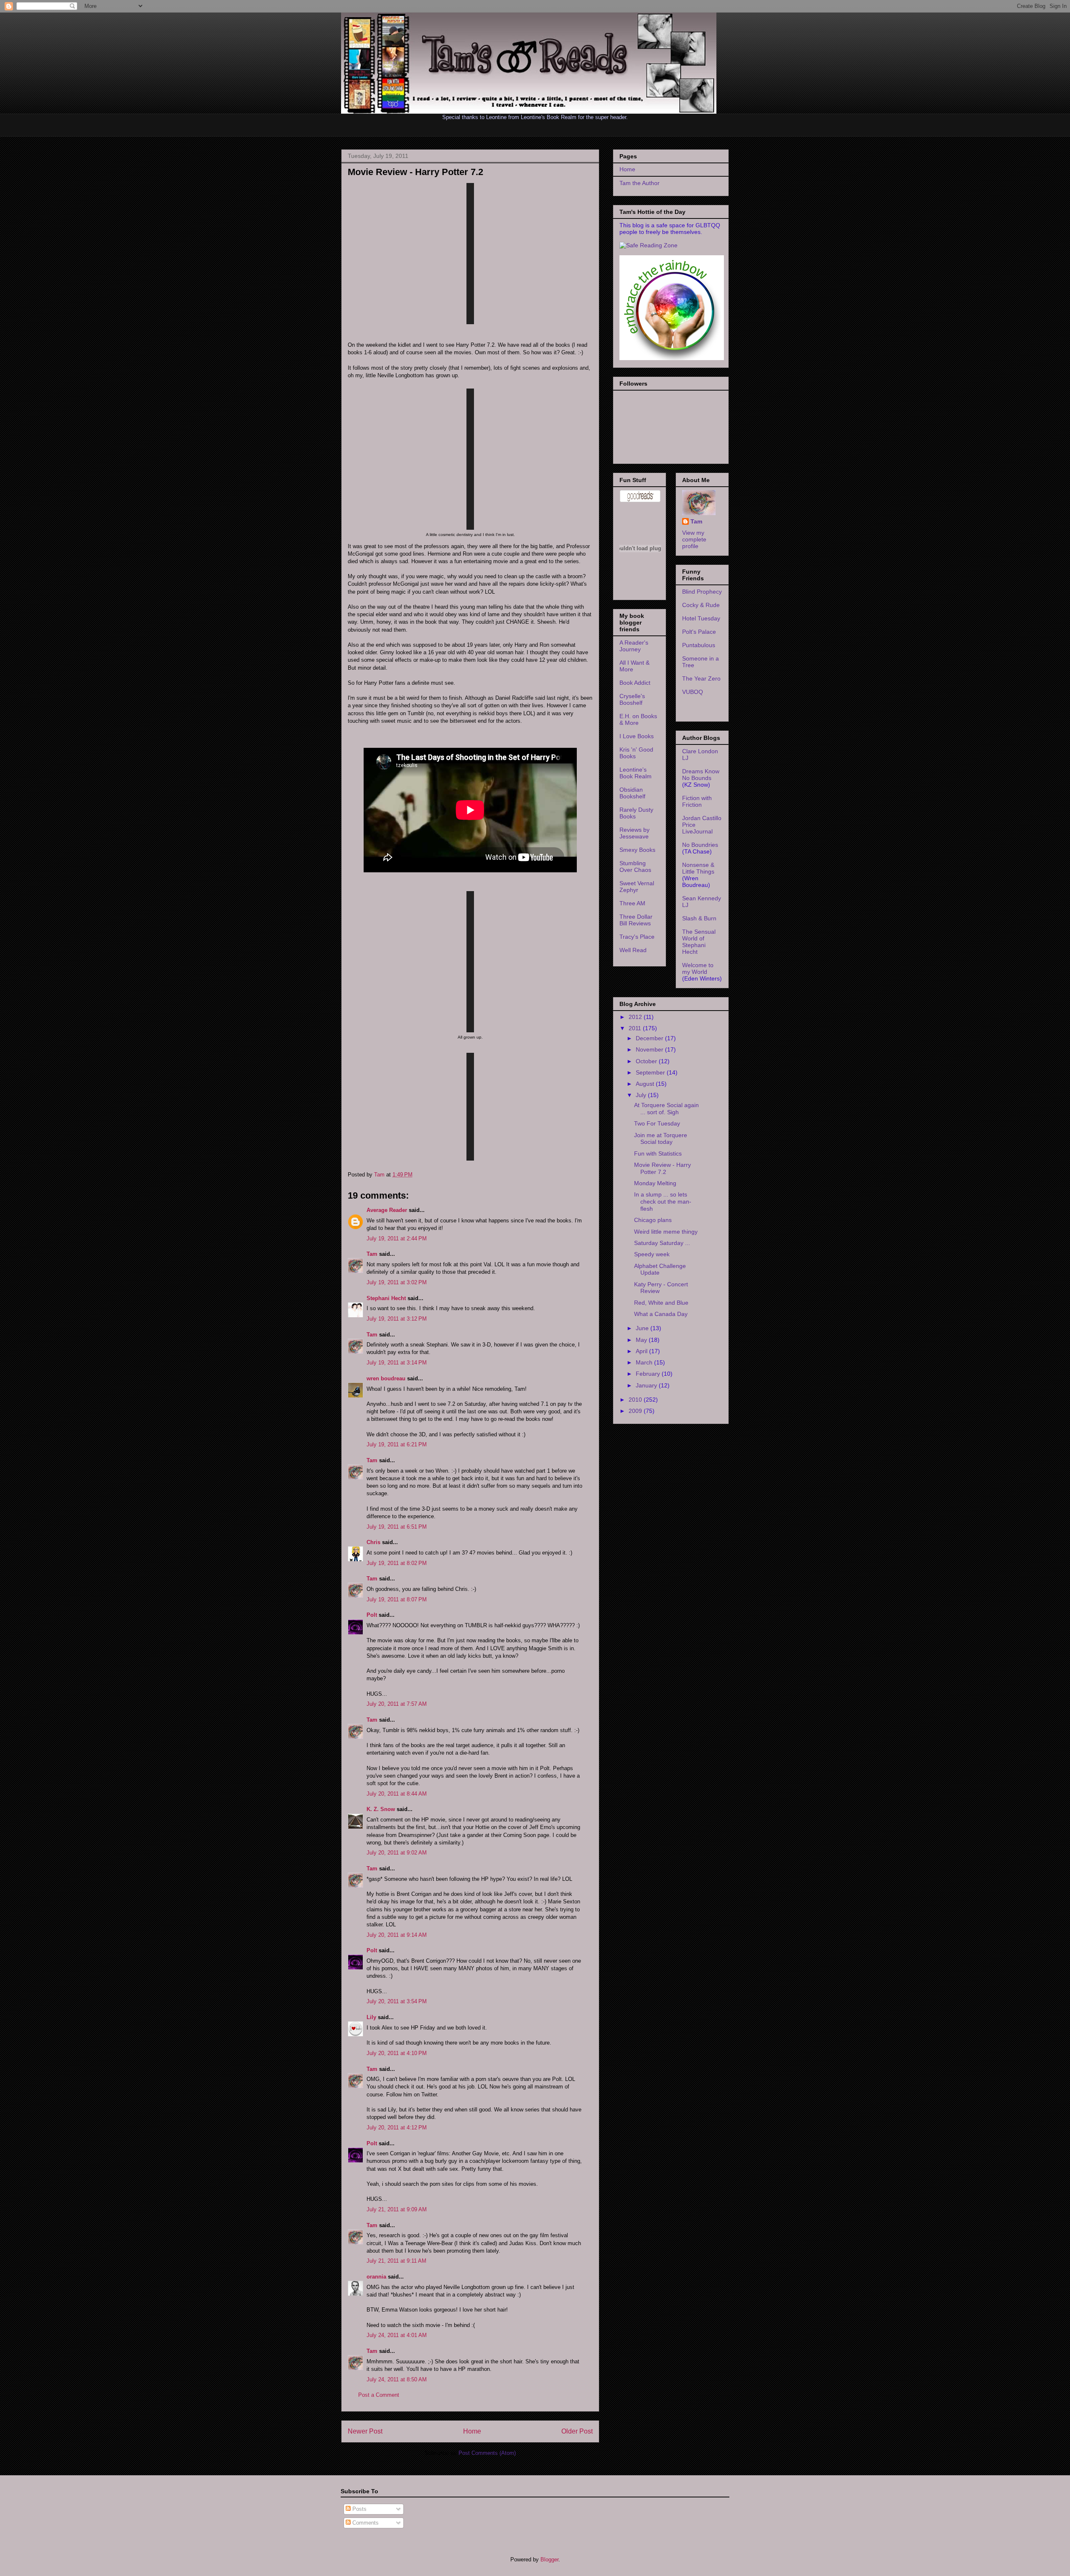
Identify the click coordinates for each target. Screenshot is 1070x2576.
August (646, 1084)
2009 (636, 1411)
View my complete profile (694, 539)
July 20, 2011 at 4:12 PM (397, 2128)
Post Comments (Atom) (487, 2453)
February (649, 1374)
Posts (359, 2509)
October (647, 1061)
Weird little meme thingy (666, 1232)
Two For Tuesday (657, 1123)
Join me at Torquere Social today (661, 1139)
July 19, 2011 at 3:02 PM (397, 1282)
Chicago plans (653, 1220)
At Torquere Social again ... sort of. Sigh (666, 1109)
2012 (636, 1017)
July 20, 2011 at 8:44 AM (397, 1794)
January (647, 1385)
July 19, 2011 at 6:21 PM (397, 1444)
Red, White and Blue (661, 1303)
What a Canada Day (661, 1314)
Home (472, 2431)
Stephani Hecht (386, 1298)
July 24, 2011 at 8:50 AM (397, 2379)
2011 (636, 1028)
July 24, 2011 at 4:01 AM (397, 2335)
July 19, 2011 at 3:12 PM (397, 1319)
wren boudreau (386, 1378)
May (642, 1340)
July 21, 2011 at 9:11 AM (396, 2261)
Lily (371, 2017)
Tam (380, 1175)
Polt (372, 1615)
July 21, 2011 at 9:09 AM (397, 2209)
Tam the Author (639, 183)
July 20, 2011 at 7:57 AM (397, 1704)
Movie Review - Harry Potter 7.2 (662, 1168)
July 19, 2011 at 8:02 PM (397, 1563)
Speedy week (652, 1254)
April (642, 1351)
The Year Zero (701, 678)
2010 (636, 1400)
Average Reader (387, 1210)
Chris (373, 1542)
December (650, 1038)
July (642, 1095)
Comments (365, 2523)
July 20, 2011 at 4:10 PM (397, 2053)
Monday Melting (655, 1183)
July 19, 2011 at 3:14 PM (397, 1363)
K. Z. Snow (381, 1809)
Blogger (549, 2559)
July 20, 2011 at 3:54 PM (397, 2001)
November (650, 1049)
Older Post (577, 2431)
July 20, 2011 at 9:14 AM (397, 1935)
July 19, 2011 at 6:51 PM (397, 1527)
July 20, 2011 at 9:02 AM (397, 1853)
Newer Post (365, 2431)
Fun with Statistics (658, 1153)
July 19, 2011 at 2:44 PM (397, 1238)
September (651, 1072)
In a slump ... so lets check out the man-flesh (663, 1202)
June (643, 1328)
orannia (376, 2277)
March (645, 1362)
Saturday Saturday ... (662, 1243)
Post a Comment (379, 2395)
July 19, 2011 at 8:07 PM (397, 1599)
